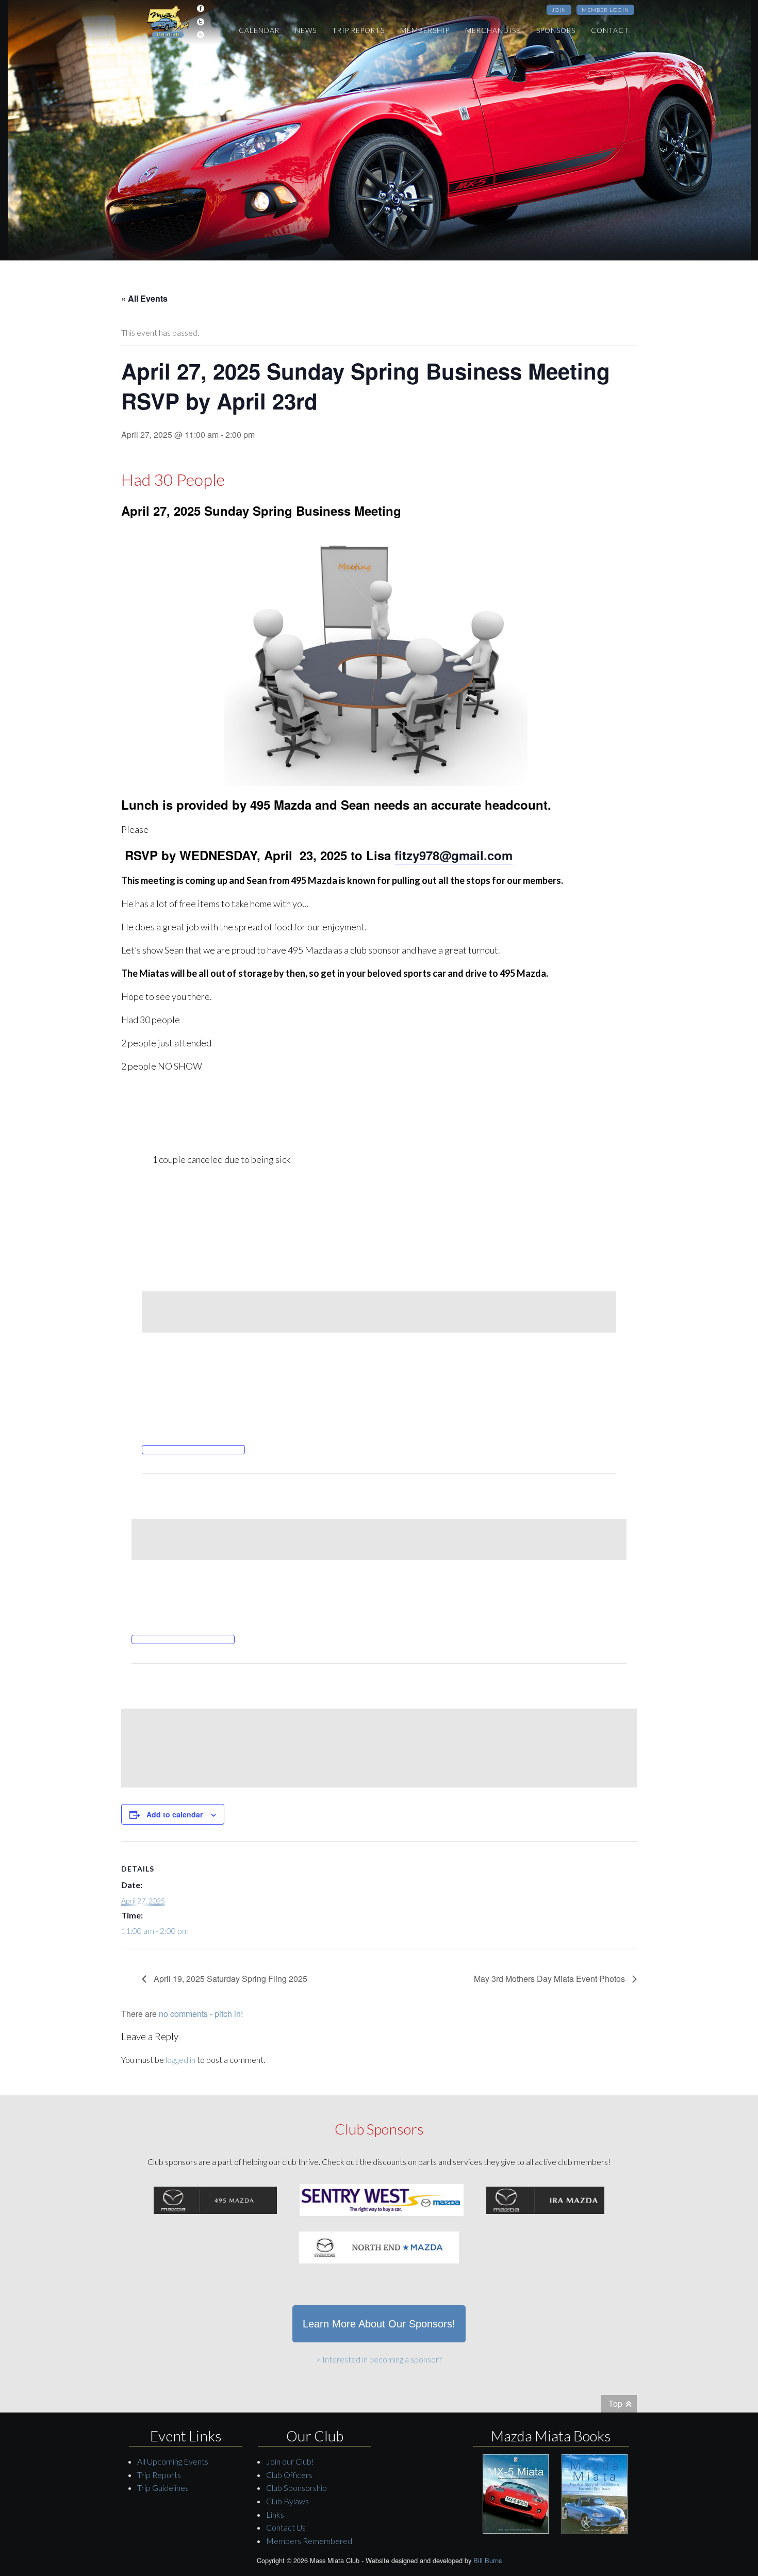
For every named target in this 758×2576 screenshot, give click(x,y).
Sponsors (556, 30)
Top (615, 2403)
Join (559, 10)
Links (275, 2514)
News (306, 30)
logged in (180, 2060)
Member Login (605, 10)
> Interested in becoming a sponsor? (379, 2359)
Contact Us (286, 2527)
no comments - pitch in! (201, 2014)
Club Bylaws (287, 2501)
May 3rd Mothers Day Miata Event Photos (550, 1979)
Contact (610, 30)
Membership (425, 30)
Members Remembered (309, 2541)
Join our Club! (290, 2461)
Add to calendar (175, 1814)
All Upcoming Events (173, 2461)
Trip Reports (358, 30)
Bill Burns (488, 2560)
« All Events (144, 298)
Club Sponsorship (296, 2488)
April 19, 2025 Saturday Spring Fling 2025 (229, 1979)
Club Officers (289, 2475)
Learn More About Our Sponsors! (379, 2324)
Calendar (259, 30)
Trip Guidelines (163, 2488)
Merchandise (493, 30)
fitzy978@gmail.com (454, 855)
